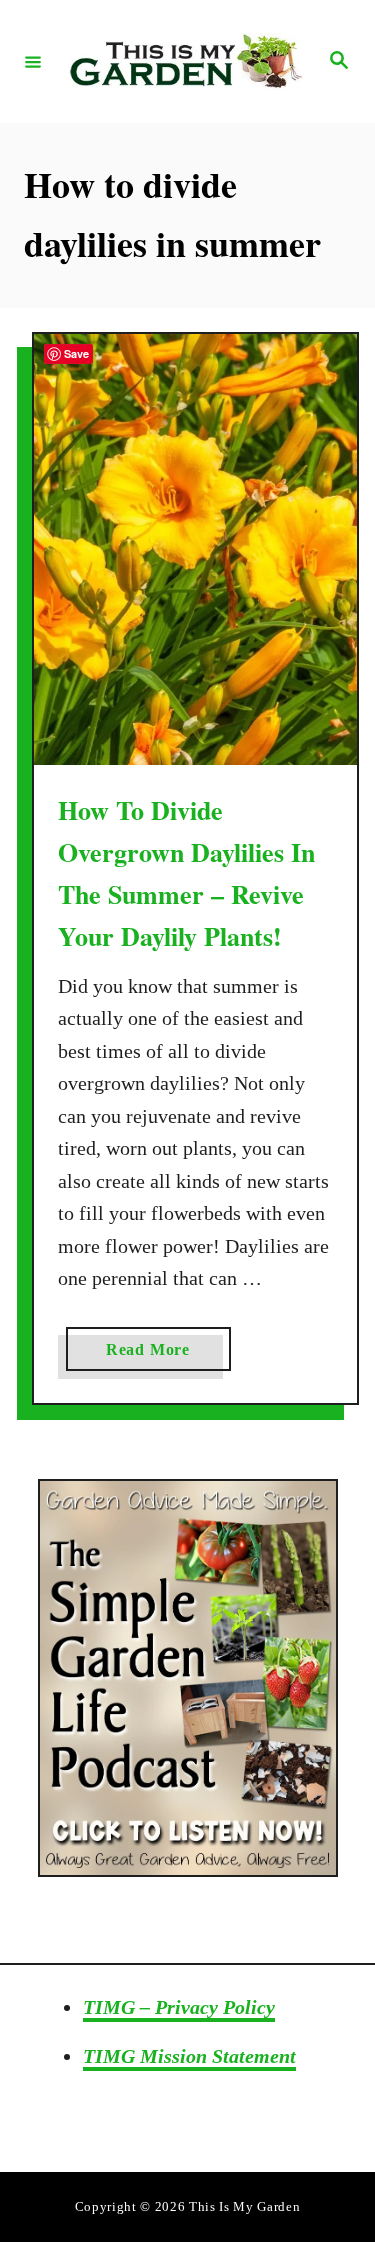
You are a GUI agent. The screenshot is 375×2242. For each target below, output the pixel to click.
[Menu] (33, 61)
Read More (168, 1355)
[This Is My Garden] (184, 61)
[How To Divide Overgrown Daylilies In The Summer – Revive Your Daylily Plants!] (195, 549)
